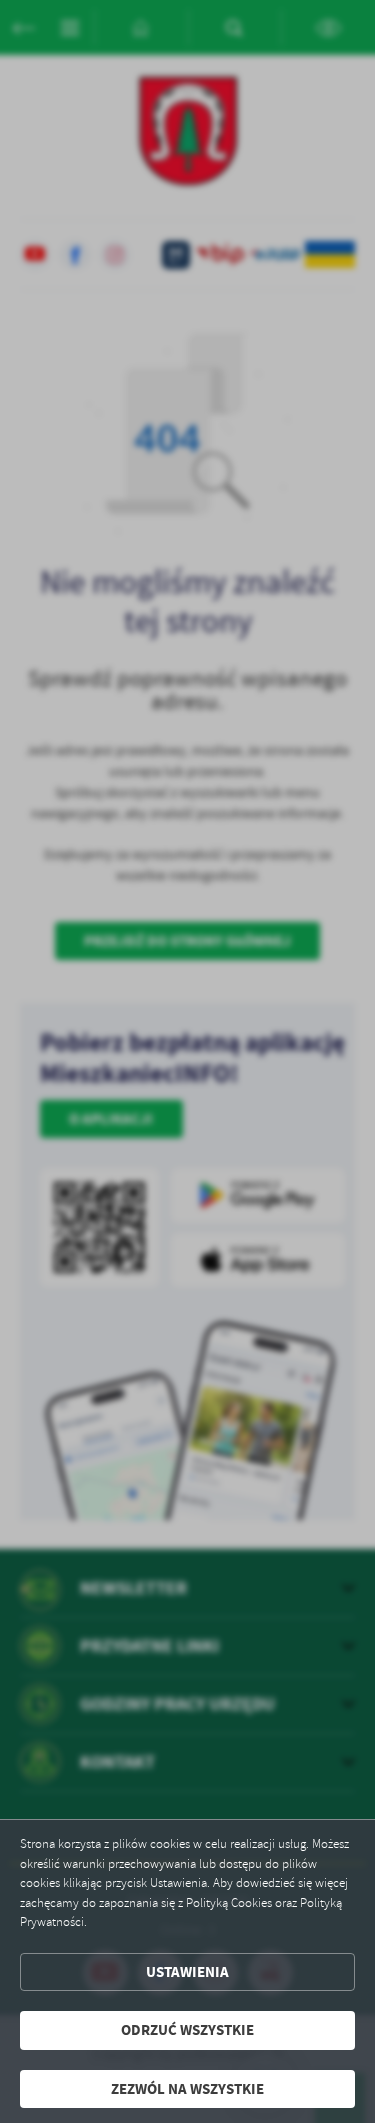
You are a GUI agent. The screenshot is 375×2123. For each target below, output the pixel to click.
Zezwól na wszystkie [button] (187, 2089)
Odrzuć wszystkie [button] (187, 2030)
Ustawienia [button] (187, 1972)
